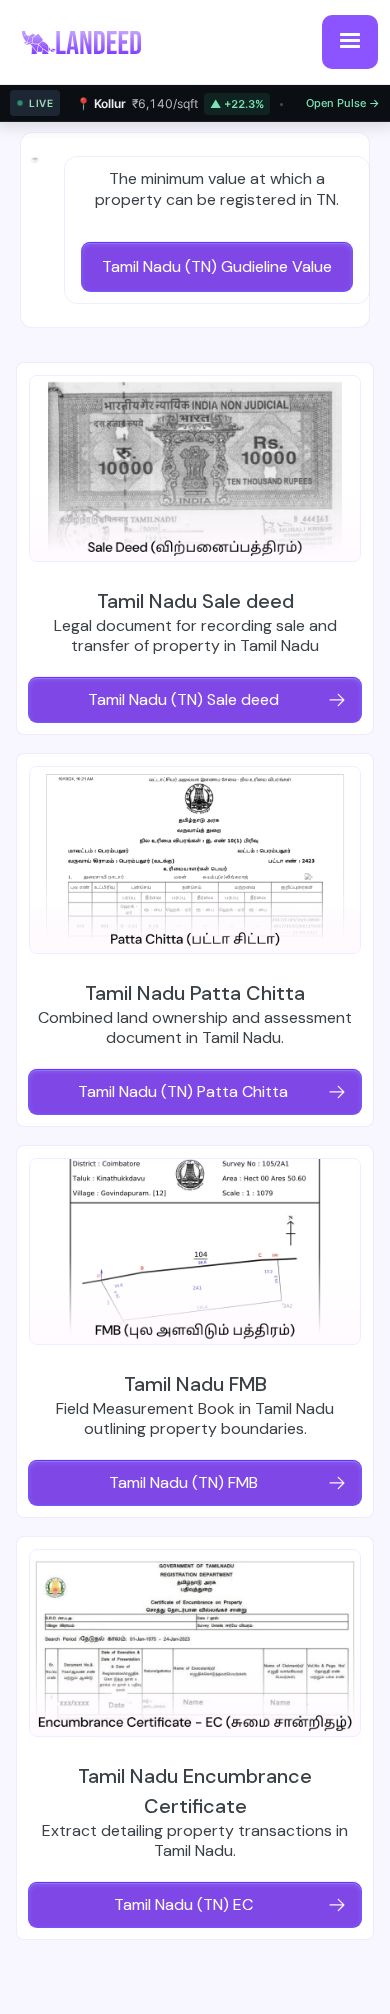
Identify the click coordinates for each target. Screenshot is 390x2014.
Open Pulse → (343, 103)
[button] (350, 42)
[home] (91, 41)
